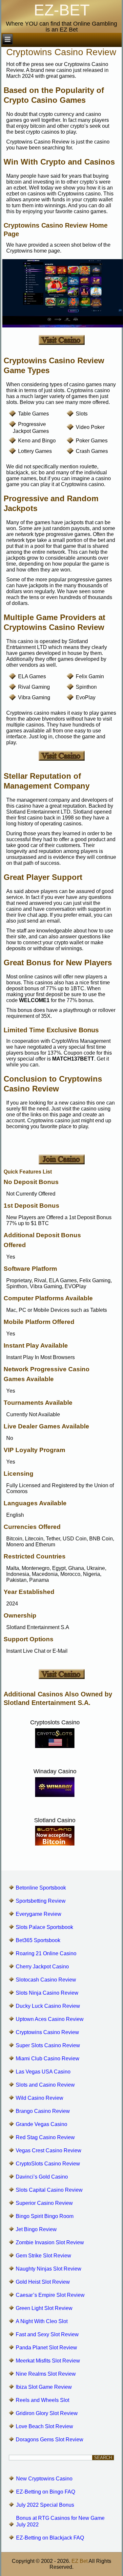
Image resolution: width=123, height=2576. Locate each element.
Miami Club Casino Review (48, 2059)
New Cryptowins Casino (44, 2479)
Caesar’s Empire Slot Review (50, 2295)
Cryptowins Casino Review (47, 2032)
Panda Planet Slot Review (46, 2348)
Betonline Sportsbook (41, 1888)
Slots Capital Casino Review (49, 2190)
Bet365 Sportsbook (38, 1940)
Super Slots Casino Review (48, 2045)
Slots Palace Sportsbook (44, 1927)
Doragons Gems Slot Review (50, 2440)
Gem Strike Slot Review (43, 2256)
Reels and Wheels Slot (42, 2400)
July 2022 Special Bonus (45, 2505)
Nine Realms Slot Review (46, 2374)
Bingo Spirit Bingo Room (45, 2216)
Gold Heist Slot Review (43, 2282)
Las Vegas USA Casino (43, 2072)
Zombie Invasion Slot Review (50, 2242)
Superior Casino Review (44, 2203)
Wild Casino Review (40, 2098)
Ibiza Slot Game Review (44, 2387)
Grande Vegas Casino (41, 2124)
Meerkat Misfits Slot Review (48, 2361)
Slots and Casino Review (45, 2085)
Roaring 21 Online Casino (46, 1953)
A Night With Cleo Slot (42, 2321)
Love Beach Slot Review (44, 2426)
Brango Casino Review (43, 2111)
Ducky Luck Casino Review (48, 2006)
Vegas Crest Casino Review (49, 2150)
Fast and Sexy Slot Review (47, 2334)
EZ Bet (80, 2561)
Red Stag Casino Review (45, 2137)
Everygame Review (39, 1914)
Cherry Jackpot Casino (42, 1967)
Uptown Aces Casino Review (50, 2019)
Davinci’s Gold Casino (42, 2177)
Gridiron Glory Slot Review (47, 2413)
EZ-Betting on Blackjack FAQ (50, 2538)
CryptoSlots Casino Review (48, 2164)
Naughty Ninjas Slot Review (49, 2269)
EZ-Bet (62, 10)
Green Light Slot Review (44, 2308)
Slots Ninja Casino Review (47, 1993)
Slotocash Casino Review (46, 1980)
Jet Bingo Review (36, 2229)
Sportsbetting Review (41, 1901)
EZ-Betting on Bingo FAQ (46, 2492)
